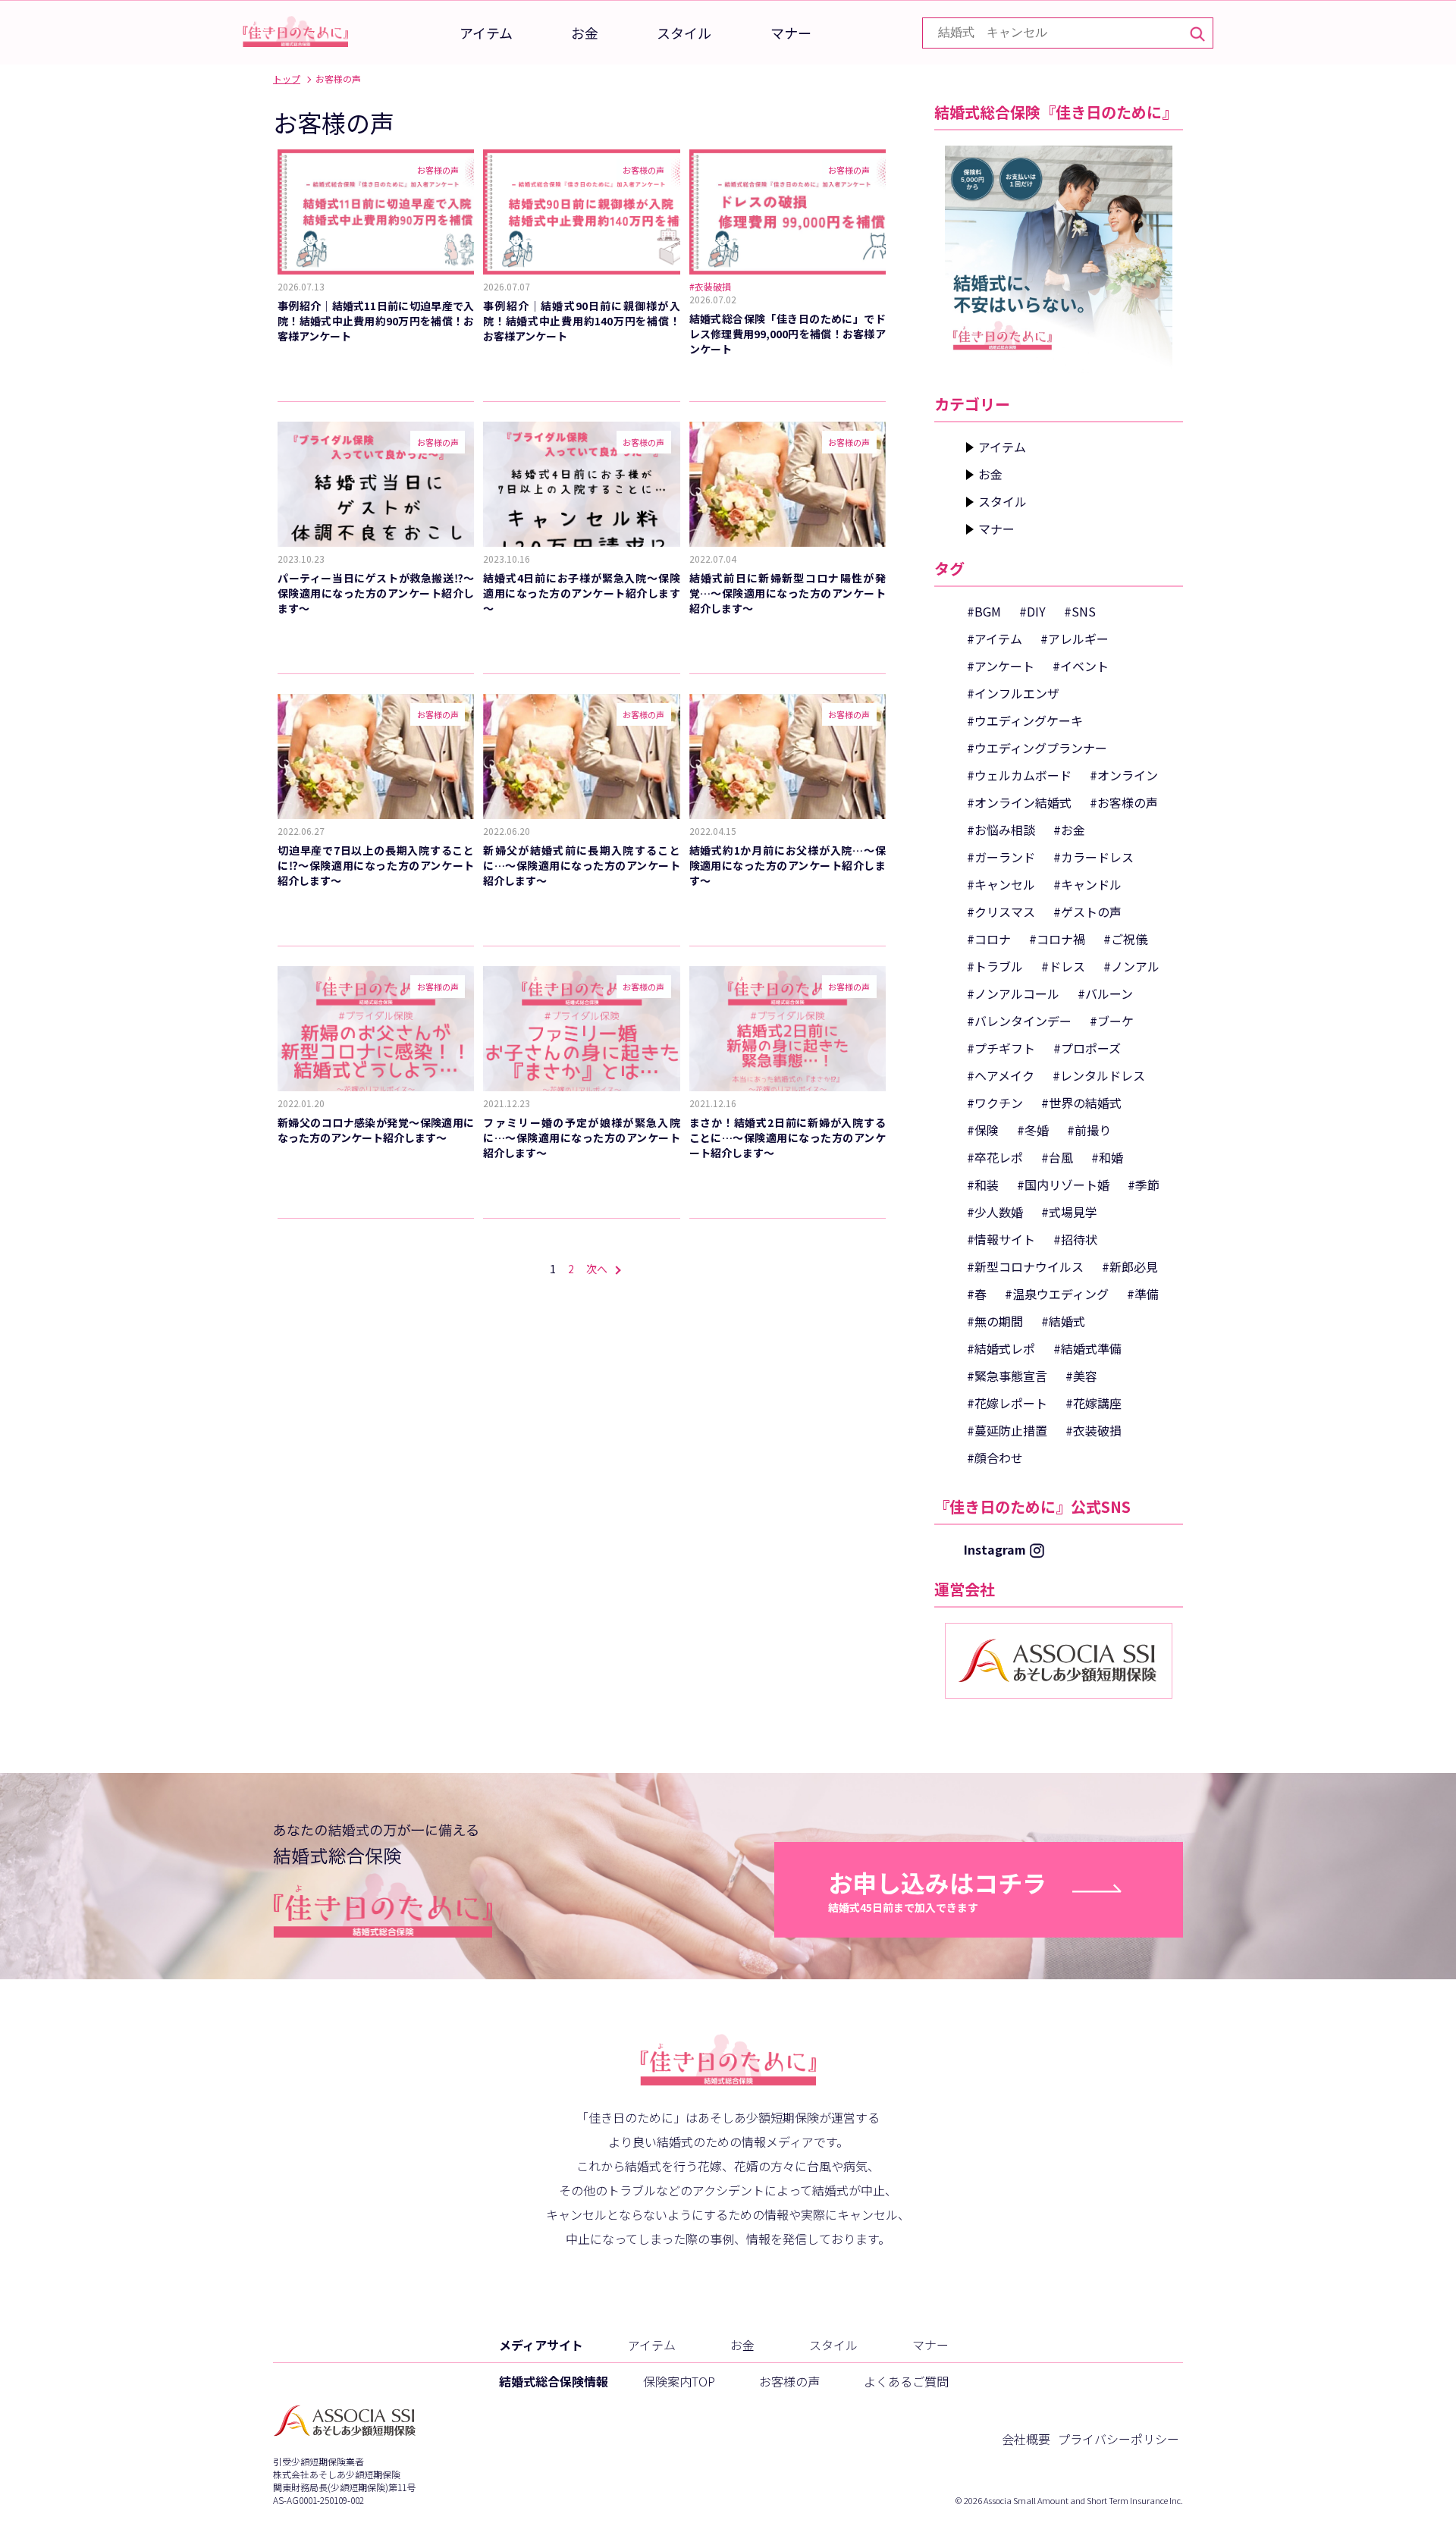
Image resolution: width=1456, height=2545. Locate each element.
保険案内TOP (679, 2381)
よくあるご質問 (906, 2381)
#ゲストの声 (1087, 912)
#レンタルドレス (1099, 1075)
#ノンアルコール (1013, 993)
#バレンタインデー (1019, 1021)
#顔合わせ (995, 1458)
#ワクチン (995, 1103)
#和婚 (1107, 1157)
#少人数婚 (995, 1212)
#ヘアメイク (1001, 1075)
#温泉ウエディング (1057, 1294)
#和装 (983, 1185)
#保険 (983, 1130)
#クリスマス (1001, 912)
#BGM (984, 611)
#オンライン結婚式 (1019, 802)
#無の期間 (995, 1321)
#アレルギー (1075, 639)
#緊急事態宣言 (1007, 1376)
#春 (977, 1294)
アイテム (486, 33)
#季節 (1144, 1185)
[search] (1196, 33)
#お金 (1069, 830)
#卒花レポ (995, 1157)
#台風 (1057, 1157)
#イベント (1081, 666)
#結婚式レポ (1001, 1348)
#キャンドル (1087, 884)
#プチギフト (1001, 1048)
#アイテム (995, 639)
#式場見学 (1069, 1212)
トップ (287, 78)
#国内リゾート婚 (1063, 1185)
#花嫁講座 (1094, 1403)
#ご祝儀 (1125, 939)
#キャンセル (1001, 884)
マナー (791, 33)
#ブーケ (1112, 1021)
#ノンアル (1131, 966)
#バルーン (1105, 993)
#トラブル (995, 966)
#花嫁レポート (1007, 1403)
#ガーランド (1001, 857)
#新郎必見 (1130, 1266)
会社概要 (1026, 2439)
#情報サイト (1001, 1239)
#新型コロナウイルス (1025, 1266)
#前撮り (1089, 1130)
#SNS (1080, 611)
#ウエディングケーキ (1025, 720)
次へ (597, 1269)
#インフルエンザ (1013, 693)
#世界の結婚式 (1081, 1103)
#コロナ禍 (1057, 939)
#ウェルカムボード (1019, 775)
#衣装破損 (1094, 1430)
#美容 (1081, 1376)
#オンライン (1124, 775)
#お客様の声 (1124, 802)
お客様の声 (789, 2381)
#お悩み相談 (1001, 830)
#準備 (1143, 1294)
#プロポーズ (1087, 1048)
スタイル (684, 33)
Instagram (995, 1549)
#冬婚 (1033, 1130)
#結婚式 (1063, 1321)
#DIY (1032, 611)
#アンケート (1001, 666)
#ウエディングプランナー (1037, 748)
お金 (585, 33)
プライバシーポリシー (1119, 2439)
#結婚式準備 (1087, 1348)
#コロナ (989, 939)
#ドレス (1063, 966)
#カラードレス (1094, 857)
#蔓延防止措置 (1007, 1430)
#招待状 (1075, 1239)
